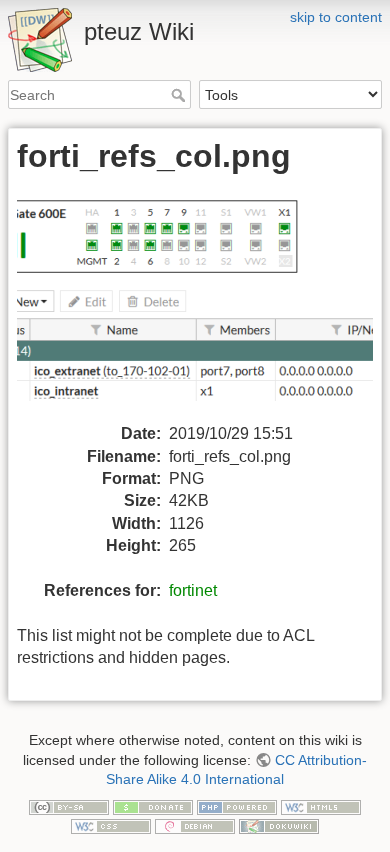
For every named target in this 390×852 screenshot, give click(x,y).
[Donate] (153, 806)
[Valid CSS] (111, 826)
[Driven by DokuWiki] (279, 826)
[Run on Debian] (195, 826)
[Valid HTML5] (321, 806)
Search (180, 95)
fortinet (193, 590)
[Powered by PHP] (237, 806)
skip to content (336, 17)
